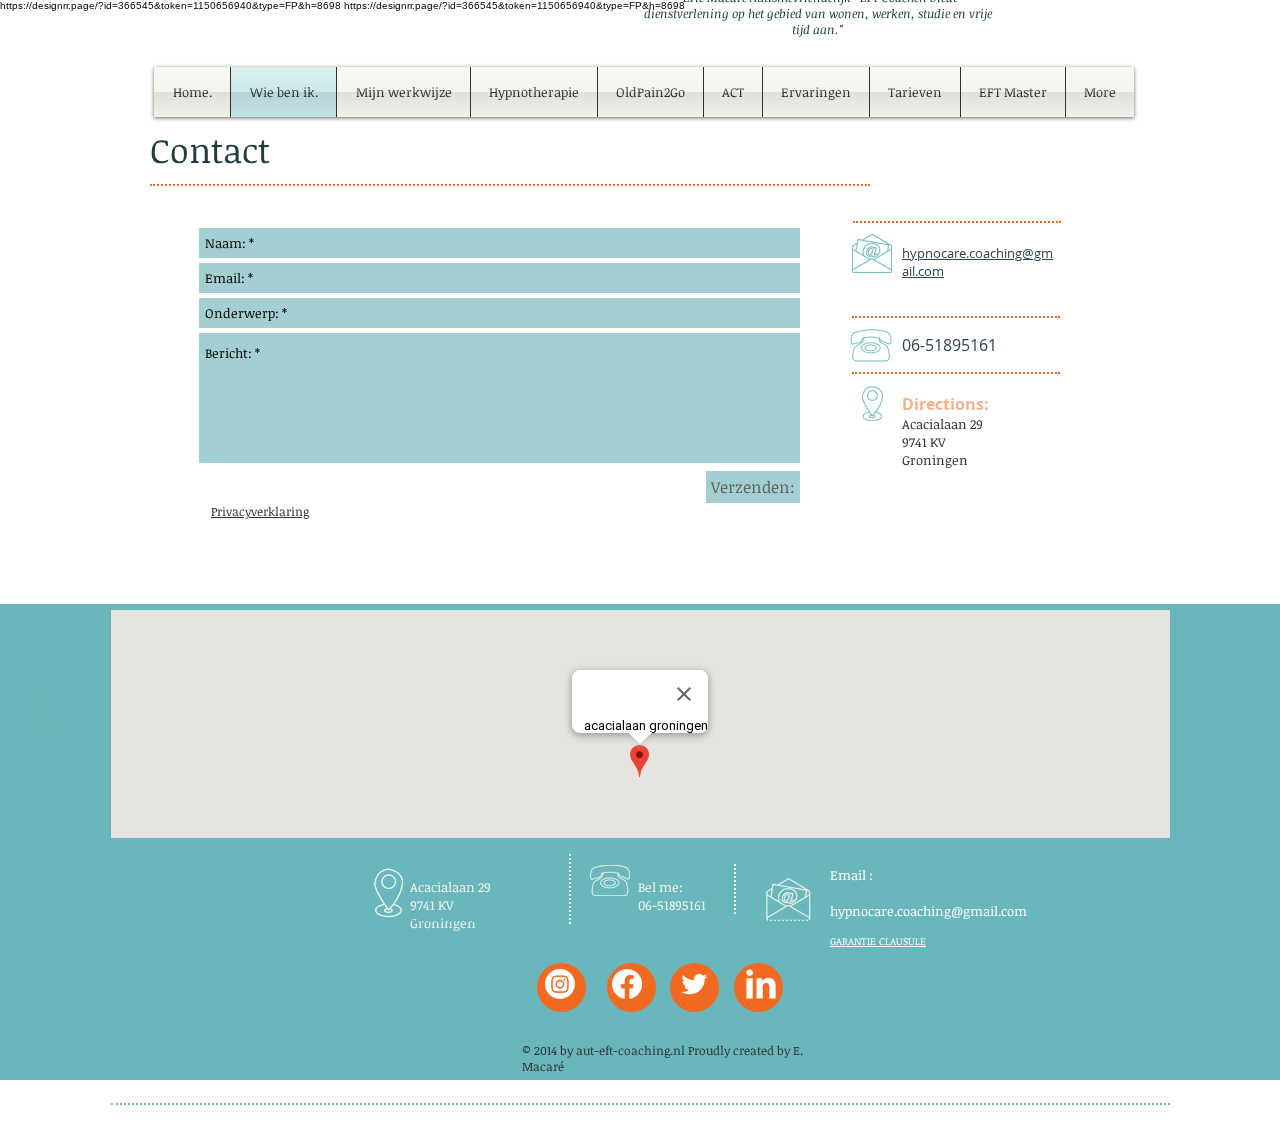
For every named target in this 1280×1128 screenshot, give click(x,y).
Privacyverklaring (260, 511)
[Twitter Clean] (694, 984)
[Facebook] (627, 984)
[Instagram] (560, 984)
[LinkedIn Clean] (761, 984)
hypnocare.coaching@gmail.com (928, 911)
